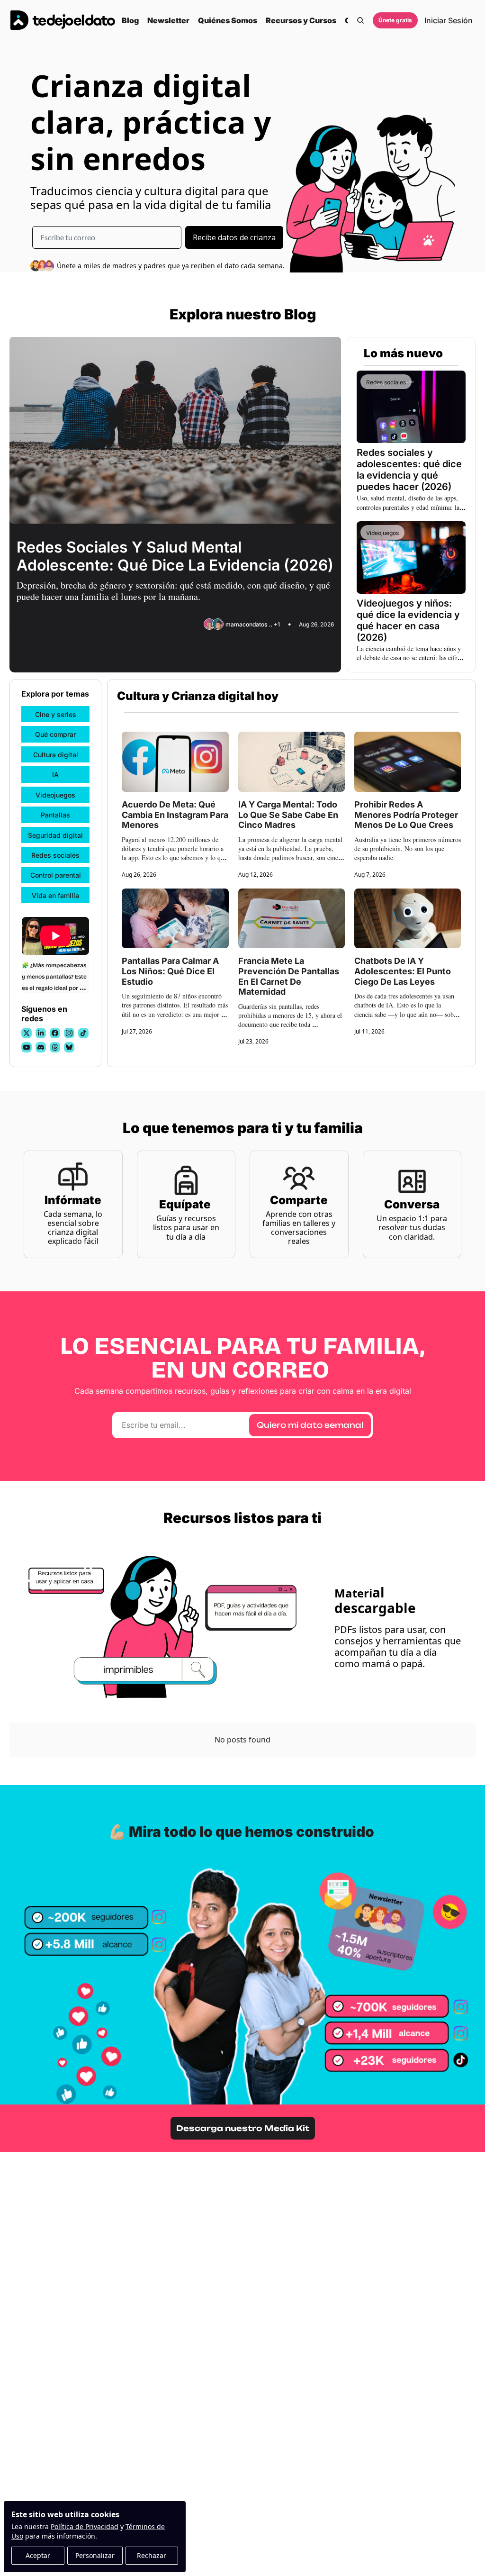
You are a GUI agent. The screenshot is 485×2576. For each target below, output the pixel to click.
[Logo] (63, 20)
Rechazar (152, 2555)
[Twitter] (27, 1033)
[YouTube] (27, 1047)
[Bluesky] (69, 1047)
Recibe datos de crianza (234, 237)
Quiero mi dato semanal (310, 1425)
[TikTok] (83, 1033)
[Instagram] (69, 1033)
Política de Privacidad (85, 2526)
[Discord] (41, 1047)
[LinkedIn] (41, 1033)
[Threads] (55, 1047)
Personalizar (95, 2555)
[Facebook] (55, 1033)
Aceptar (38, 2555)
